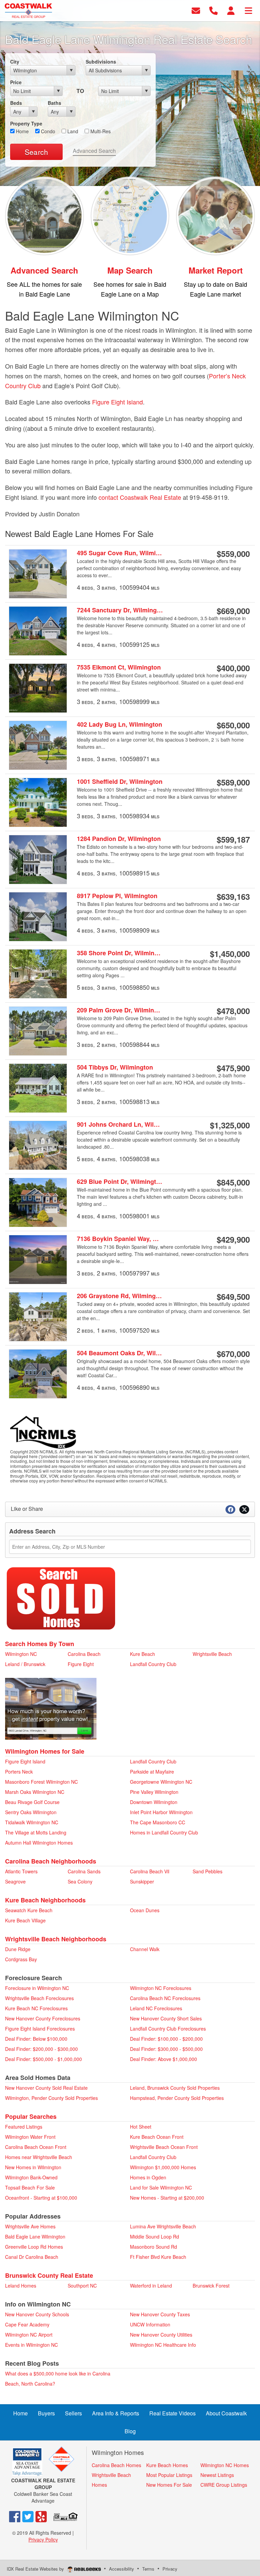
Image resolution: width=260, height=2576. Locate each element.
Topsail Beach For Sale (30, 2187)
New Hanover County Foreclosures (43, 2018)
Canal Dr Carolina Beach (32, 2257)
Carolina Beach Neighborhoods (51, 1861)
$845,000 (233, 1182)
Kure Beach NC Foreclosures (36, 2008)
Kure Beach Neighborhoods (45, 1900)
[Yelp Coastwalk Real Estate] (41, 2516)
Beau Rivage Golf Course (32, 1802)
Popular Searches (31, 2116)
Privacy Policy (43, 2539)
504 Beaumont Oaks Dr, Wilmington (120, 1353)
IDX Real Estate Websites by (36, 2569)
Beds (16, 103)
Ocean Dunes (145, 1910)
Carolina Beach (84, 1654)
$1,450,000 (230, 954)
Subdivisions (101, 62)
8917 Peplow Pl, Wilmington (117, 896)
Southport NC (82, 2286)
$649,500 (233, 1296)
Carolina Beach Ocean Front (36, 2147)
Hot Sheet (141, 2127)
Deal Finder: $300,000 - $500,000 (166, 2049)
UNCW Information (150, 2324)
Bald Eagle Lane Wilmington (35, 2237)
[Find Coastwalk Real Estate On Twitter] (28, 2516)
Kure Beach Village (25, 1920)
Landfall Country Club (153, 1664)
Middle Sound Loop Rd (155, 2237)
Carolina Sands (84, 1871)
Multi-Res (100, 131)
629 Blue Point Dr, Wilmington (120, 1182)
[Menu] (248, 10)
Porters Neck (19, 1772)
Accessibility (122, 2569)
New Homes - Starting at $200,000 (167, 2198)
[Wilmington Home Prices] (51, 1708)
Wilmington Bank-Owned (31, 2177)
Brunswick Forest (211, 2286)
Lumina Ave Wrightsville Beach (163, 2226)
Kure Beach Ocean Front (157, 2137)
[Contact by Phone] (213, 10)
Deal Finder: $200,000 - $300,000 (41, 2049)
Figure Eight (81, 1664)
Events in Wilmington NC (31, 2345)
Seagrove (15, 1881)
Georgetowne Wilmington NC (161, 1782)
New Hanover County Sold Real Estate (46, 2088)
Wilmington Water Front (30, 2137)
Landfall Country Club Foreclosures (168, 2029)
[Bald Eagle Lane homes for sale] (45, 215)
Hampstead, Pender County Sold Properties (177, 2098)
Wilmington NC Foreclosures (161, 1988)
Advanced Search (94, 151)
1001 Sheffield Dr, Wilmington (120, 782)
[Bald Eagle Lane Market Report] (215, 215)
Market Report (216, 270)
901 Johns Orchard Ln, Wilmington (120, 1125)
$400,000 (233, 668)
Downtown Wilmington (154, 1802)
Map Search (130, 270)
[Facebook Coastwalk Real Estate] (15, 2516)
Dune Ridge (18, 1949)
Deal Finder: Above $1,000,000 (164, 2059)
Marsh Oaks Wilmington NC (35, 1792)
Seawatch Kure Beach (29, 1910)
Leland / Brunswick (25, 1664)
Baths (55, 103)
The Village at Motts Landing (36, 1832)
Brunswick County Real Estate (49, 2275)
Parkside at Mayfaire (152, 1772)
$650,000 (233, 725)
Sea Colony (80, 1881)
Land (72, 131)
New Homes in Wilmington (33, 2167)
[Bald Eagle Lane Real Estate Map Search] (130, 215)
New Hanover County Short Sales (166, 2018)
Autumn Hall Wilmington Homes (39, 1843)
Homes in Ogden (148, 2177)
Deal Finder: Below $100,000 (36, 2039)
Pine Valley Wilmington (154, 1792)
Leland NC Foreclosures (156, 2008)
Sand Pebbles (208, 1871)
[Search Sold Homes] (61, 1598)
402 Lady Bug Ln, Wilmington (120, 724)
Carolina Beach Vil (150, 1871)
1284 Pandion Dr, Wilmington (119, 839)
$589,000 (233, 782)
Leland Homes (21, 2286)
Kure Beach (143, 1654)
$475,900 (233, 1068)
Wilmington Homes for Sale (45, 1751)
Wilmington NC (21, 1654)
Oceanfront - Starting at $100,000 (41, 2198)
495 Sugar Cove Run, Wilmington (120, 553)
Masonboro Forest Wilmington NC (41, 1782)
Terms (148, 2569)
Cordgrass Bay (21, 1959)
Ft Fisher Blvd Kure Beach (158, 2257)
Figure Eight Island (117, 402)
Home (22, 131)
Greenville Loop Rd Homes (34, 2247)
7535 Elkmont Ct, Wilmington (119, 667)
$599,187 (233, 839)
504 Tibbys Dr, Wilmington (115, 1067)
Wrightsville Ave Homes (30, 2226)
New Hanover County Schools (37, 2314)
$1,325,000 (230, 1125)
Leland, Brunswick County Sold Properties (175, 2088)
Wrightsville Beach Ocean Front (164, 2147)
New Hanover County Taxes (160, 2314)
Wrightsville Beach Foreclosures (39, 1998)
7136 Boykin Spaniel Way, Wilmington (120, 1239)
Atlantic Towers (21, 1871)
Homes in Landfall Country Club (164, 1832)
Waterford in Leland (151, 2286)
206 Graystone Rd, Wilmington (120, 1296)
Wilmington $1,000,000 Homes (163, 2167)
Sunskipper (142, 1881)
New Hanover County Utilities (161, 2335)
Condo (47, 131)
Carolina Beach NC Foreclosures (165, 1998)
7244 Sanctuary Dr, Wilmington (120, 610)
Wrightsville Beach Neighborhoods (56, 1939)
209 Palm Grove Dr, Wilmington (120, 1010)
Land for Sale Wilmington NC (161, 2187)
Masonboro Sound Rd (154, 2247)
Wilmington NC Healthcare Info (163, 2345)
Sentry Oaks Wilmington (31, 1812)
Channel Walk (145, 1949)
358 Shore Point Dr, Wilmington (120, 953)
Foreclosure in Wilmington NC (37, 1988)
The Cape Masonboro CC (158, 1822)
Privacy (170, 2569)
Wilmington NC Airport (29, 2335)
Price (16, 82)
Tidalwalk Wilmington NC (32, 1822)
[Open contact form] (196, 10)
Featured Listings (24, 2127)
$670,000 (233, 1354)
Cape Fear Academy (27, 2324)
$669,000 (233, 611)
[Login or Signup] (231, 10)
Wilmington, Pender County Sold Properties (51, 2098)
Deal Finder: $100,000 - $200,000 (166, 2039)
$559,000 (233, 554)
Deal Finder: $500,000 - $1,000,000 (44, 2059)
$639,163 (233, 896)
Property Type (26, 123)
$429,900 (233, 1239)
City (15, 62)
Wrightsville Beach (212, 1654)
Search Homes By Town (40, 1644)
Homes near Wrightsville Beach (39, 2157)
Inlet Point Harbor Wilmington (161, 1812)
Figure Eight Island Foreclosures (40, 2029)
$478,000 (233, 1011)
